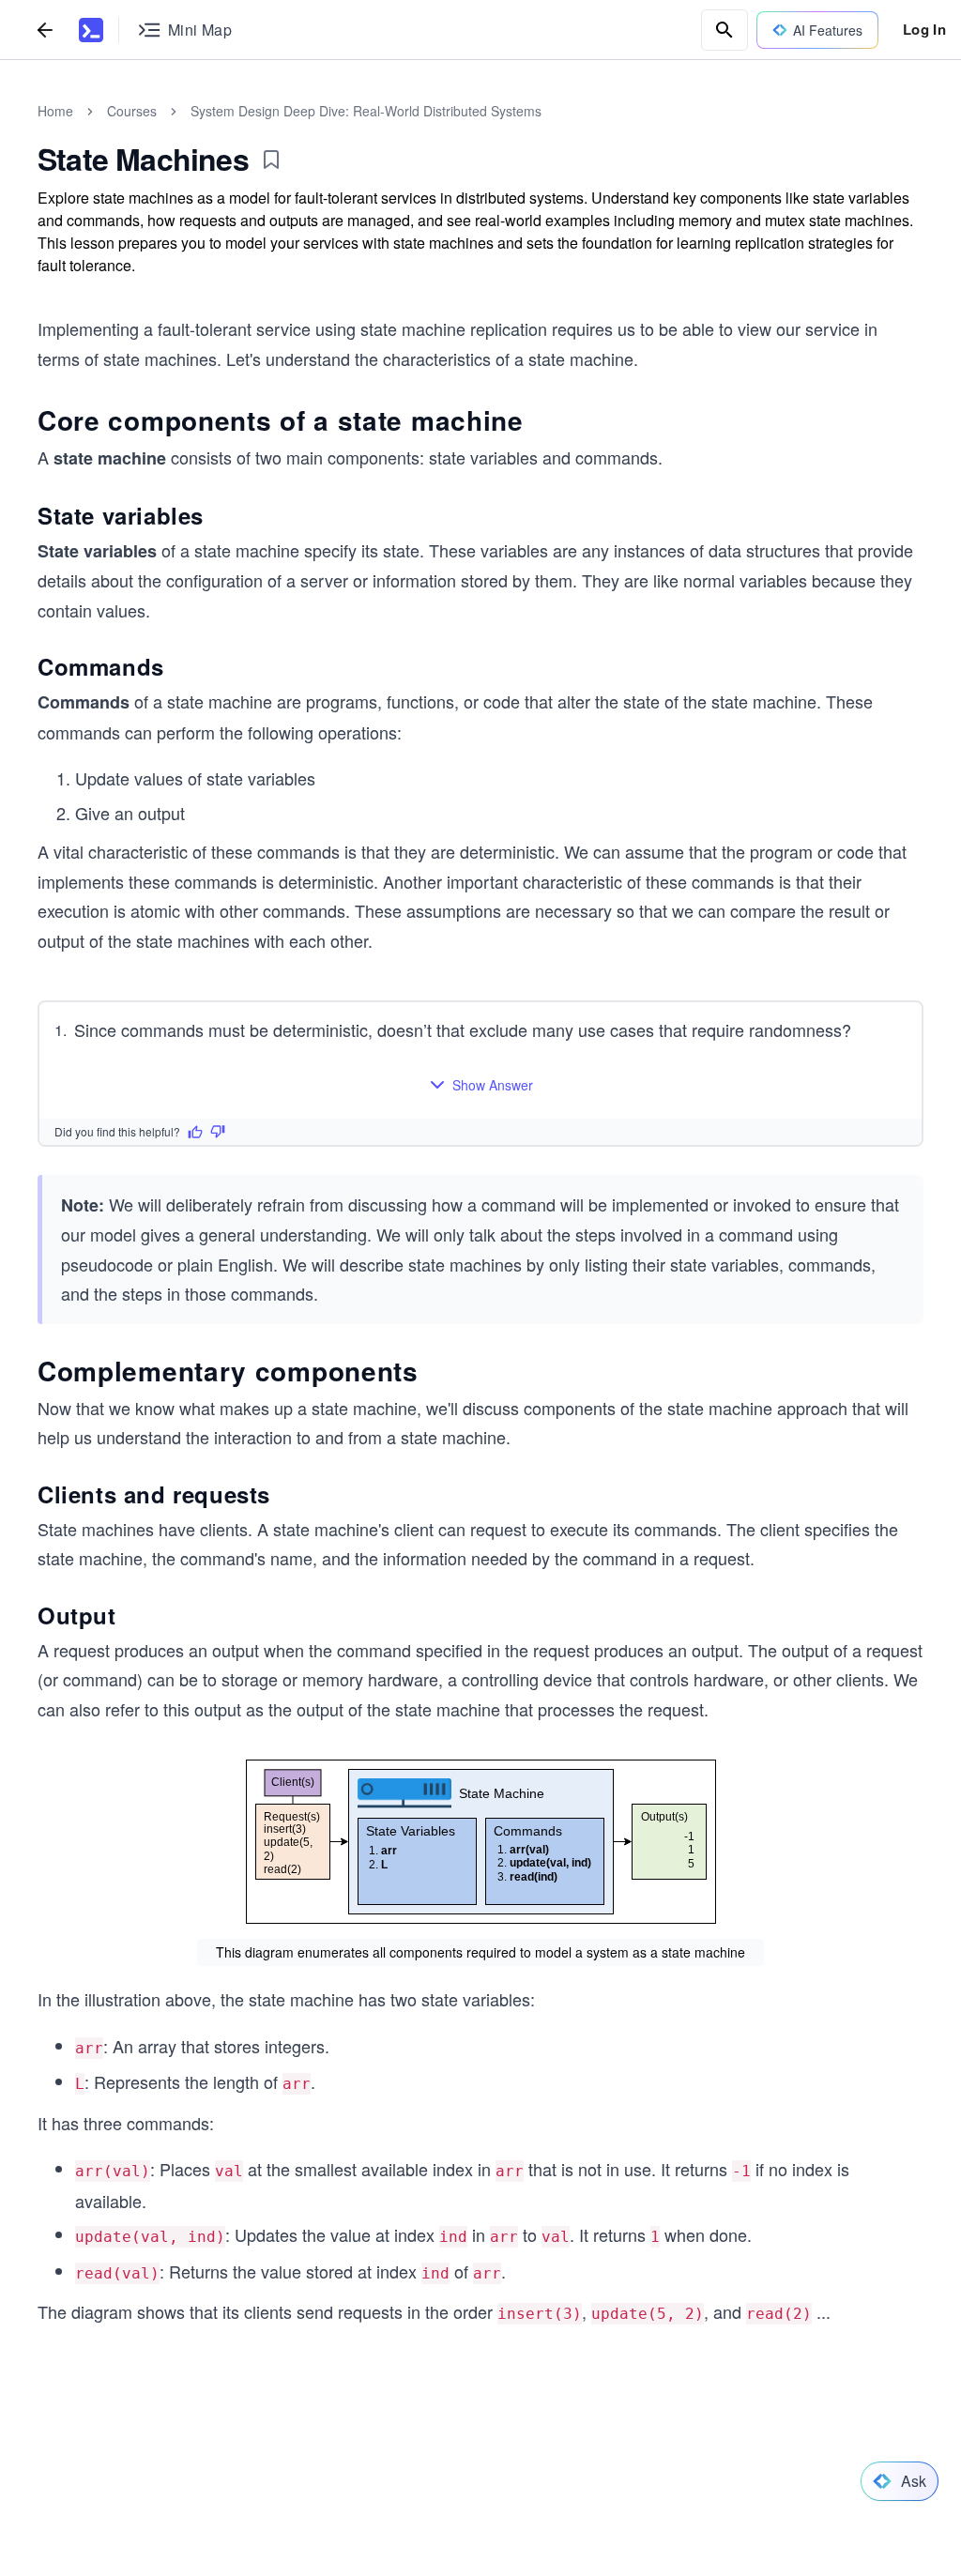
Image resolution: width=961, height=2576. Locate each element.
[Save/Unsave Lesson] (271, 160)
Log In (924, 29)
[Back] (45, 30)
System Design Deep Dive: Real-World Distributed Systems (366, 111)
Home (55, 111)
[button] (481, 1085)
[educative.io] (91, 30)
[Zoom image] (480, 1842)
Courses (132, 111)
